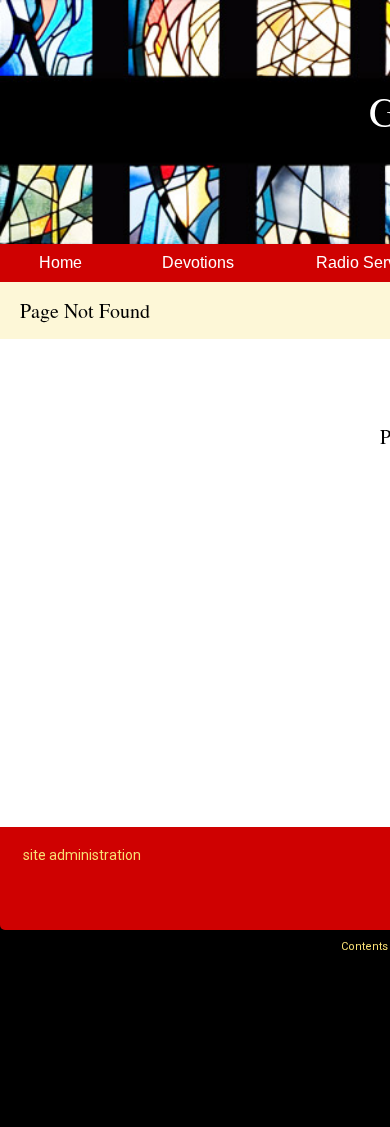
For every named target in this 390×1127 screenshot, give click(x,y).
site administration (82, 855)
